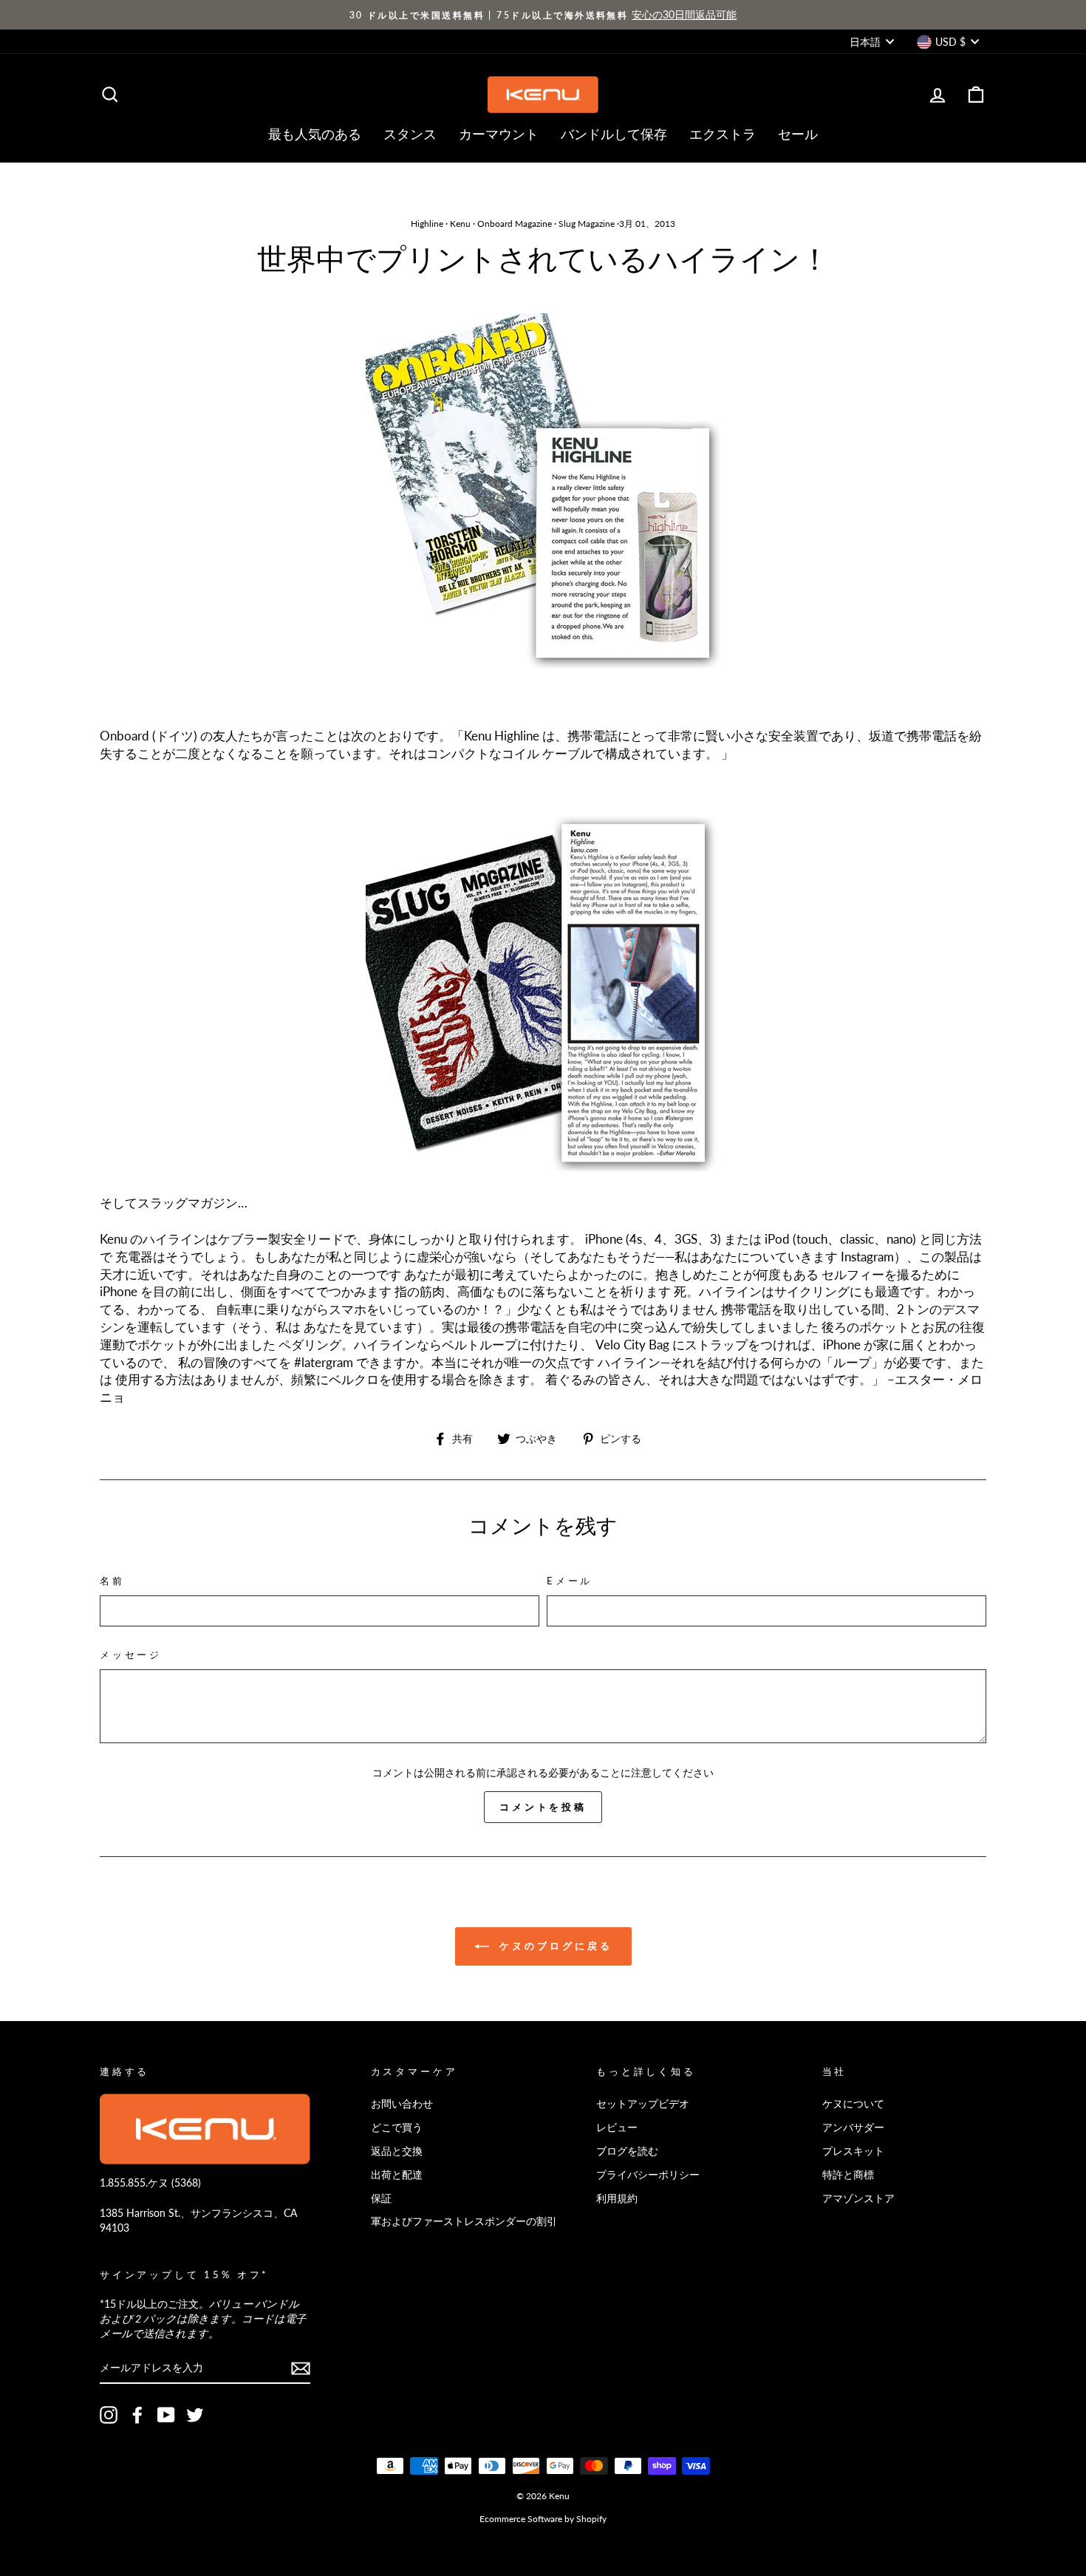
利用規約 (617, 2198)
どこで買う (397, 2127)
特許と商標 (848, 2174)
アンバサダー (853, 2127)
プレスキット (853, 2151)
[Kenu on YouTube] (166, 2415)
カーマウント (499, 134)
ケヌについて (853, 2103)
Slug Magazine (587, 224)
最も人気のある (315, 134)
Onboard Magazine (515, 224)
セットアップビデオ (643, 2103)
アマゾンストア (858, 2198)
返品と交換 (397, 2151)
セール (798, 134)
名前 (112, 1581)
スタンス (410, 134)
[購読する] (301, 2368)
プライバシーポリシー (648, 2174)
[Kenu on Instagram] (109, 2415)
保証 (381, 2198)
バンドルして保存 (614, 134)
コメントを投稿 (543, 1807)
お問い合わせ (402, 2103)
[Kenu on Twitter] (195, 2415)
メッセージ (131, 1655)
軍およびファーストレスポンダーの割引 (464, 2221)
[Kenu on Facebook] (137, 2415)
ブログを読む (627, 2151)
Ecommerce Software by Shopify (543, 2519)
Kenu (460, 224)
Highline (427, 224)
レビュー (617, 2127)
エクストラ (723, 134)
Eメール (570, 1581)
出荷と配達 (397, 2174)
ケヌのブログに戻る (554, 1946)
